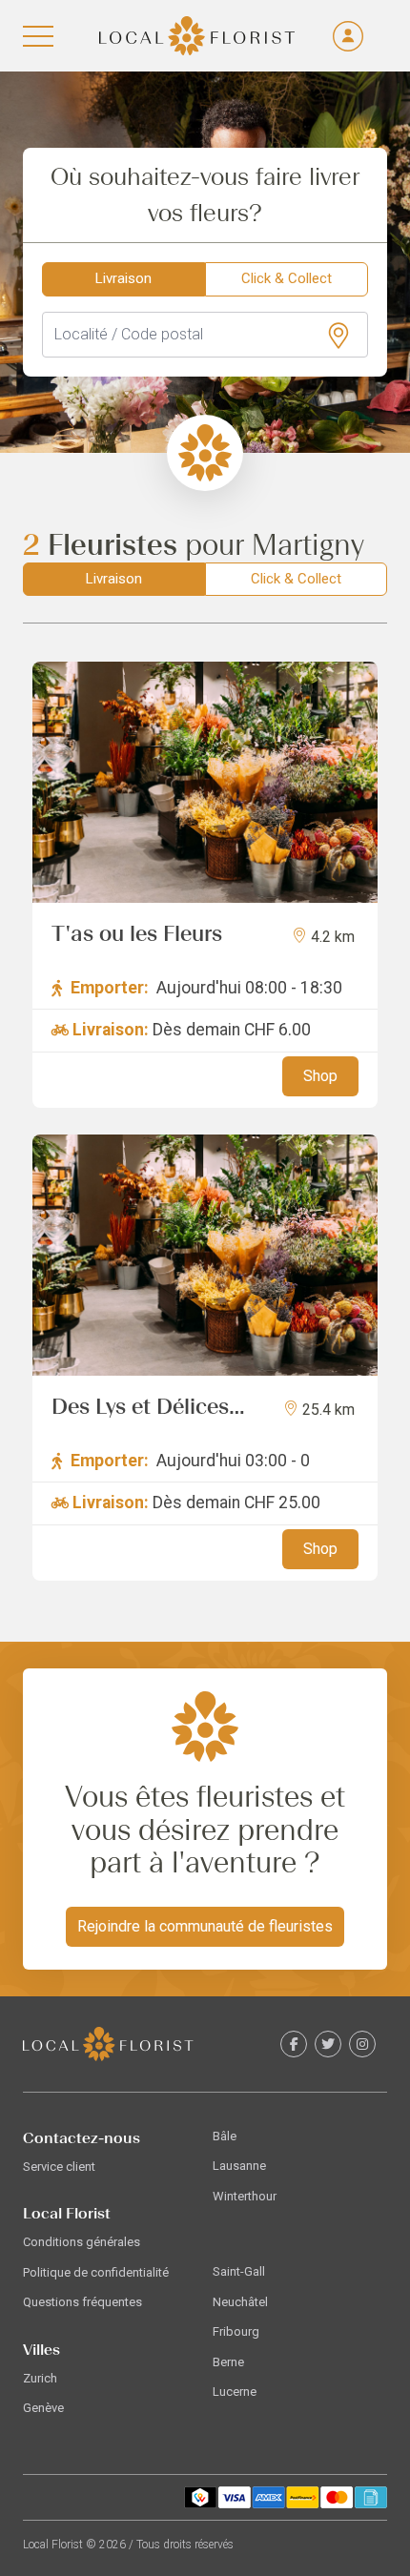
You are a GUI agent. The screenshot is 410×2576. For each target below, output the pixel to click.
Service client (59, 2167)
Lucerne (235, 2392)
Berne (228, 2362)
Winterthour (245, 2196)
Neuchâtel (240, 2302)
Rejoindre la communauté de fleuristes (205, 1926)
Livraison (123, 278)
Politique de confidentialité (96, 2272)
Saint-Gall (239, 2271)
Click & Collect (287, 278)
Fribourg (236, 2331)
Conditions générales (82, 2242)
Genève (43, 2408)
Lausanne (239, 2166)
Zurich (40, 2378)
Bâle (225, 2136)
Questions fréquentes (82, 2302)
